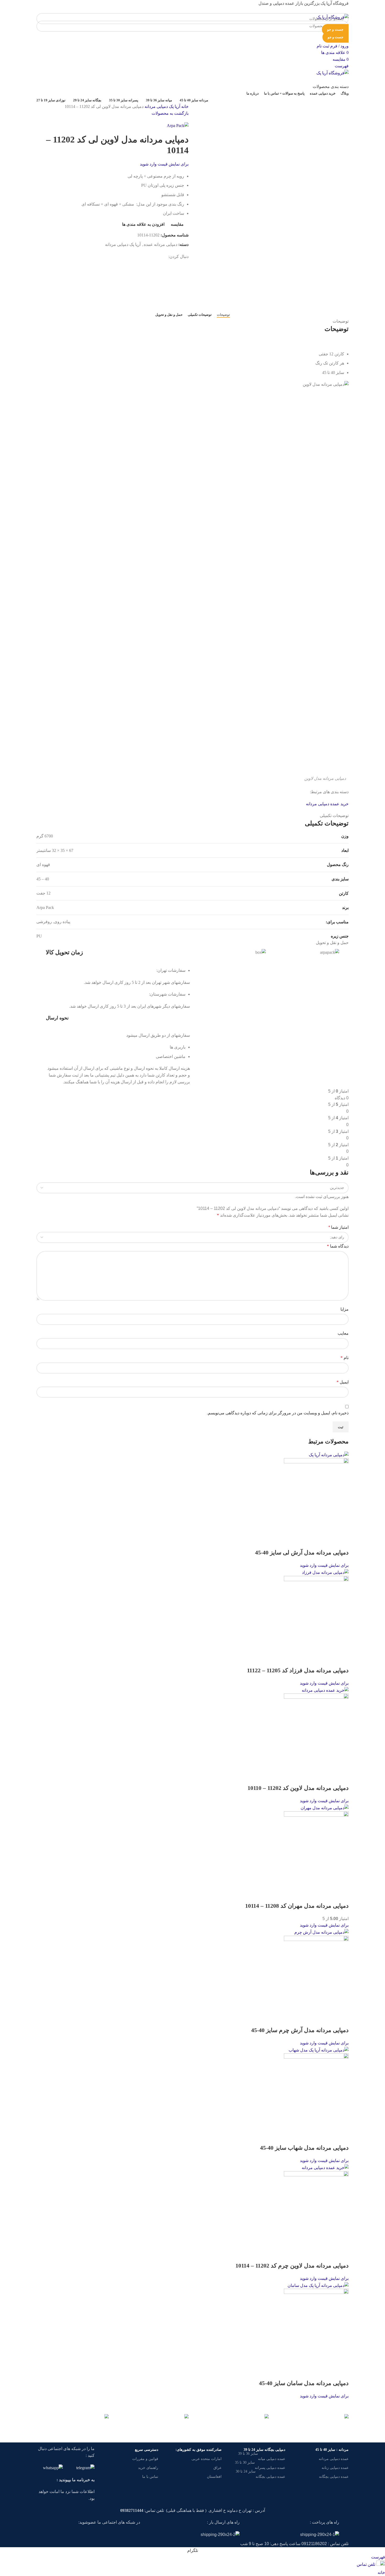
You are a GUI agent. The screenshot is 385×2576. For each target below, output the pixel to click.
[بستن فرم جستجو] (378, 7)
